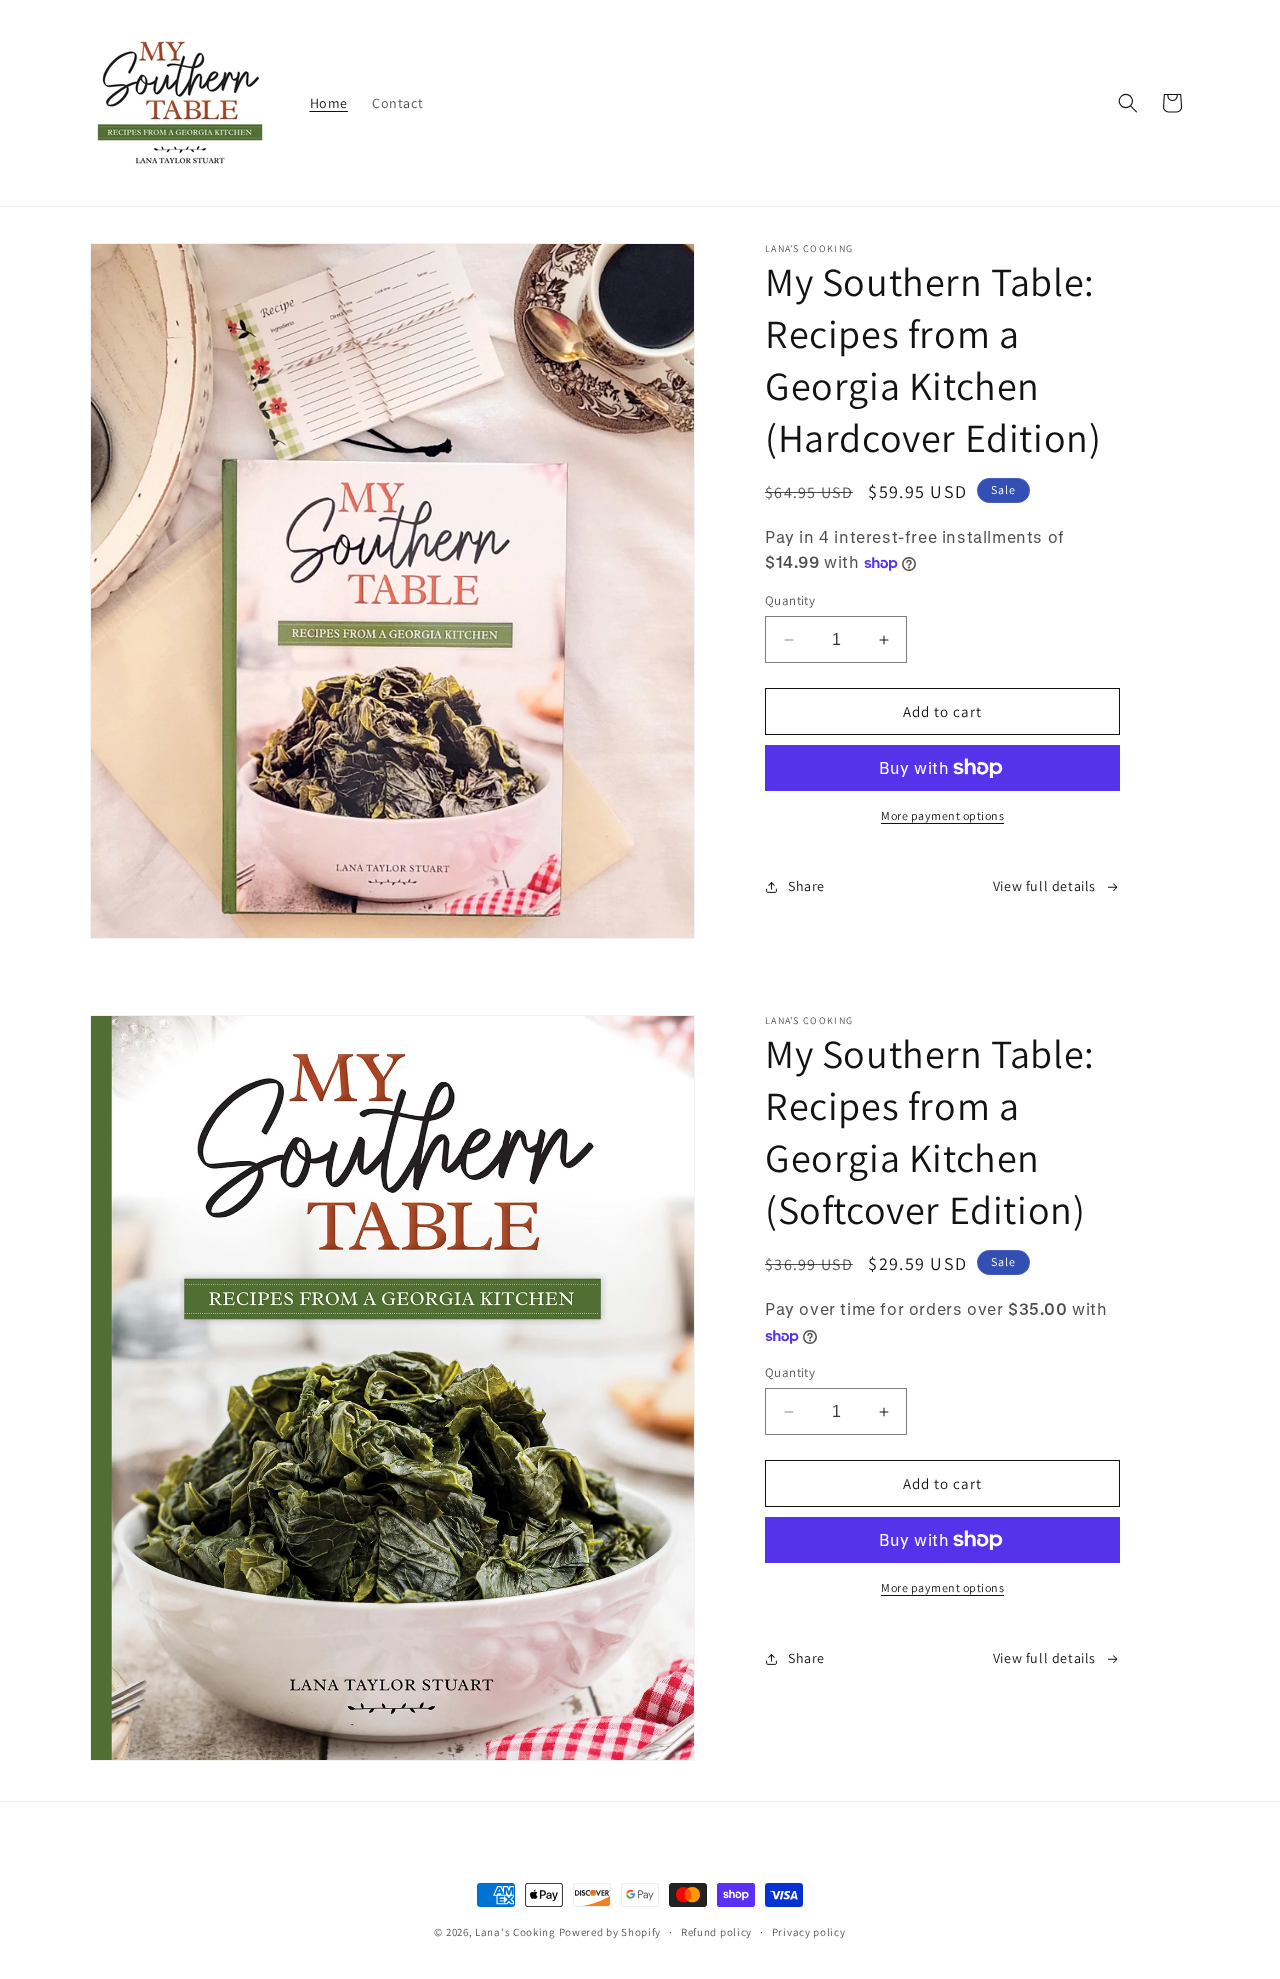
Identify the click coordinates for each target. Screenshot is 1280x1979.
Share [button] (806, 886)
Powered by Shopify (610, 1932)
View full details (1044, 886)
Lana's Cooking (515, 1932)
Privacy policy (809, 1932)
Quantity (790, 600)
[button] (1128, 103)
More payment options (942, 815)
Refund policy (716, 1932)
